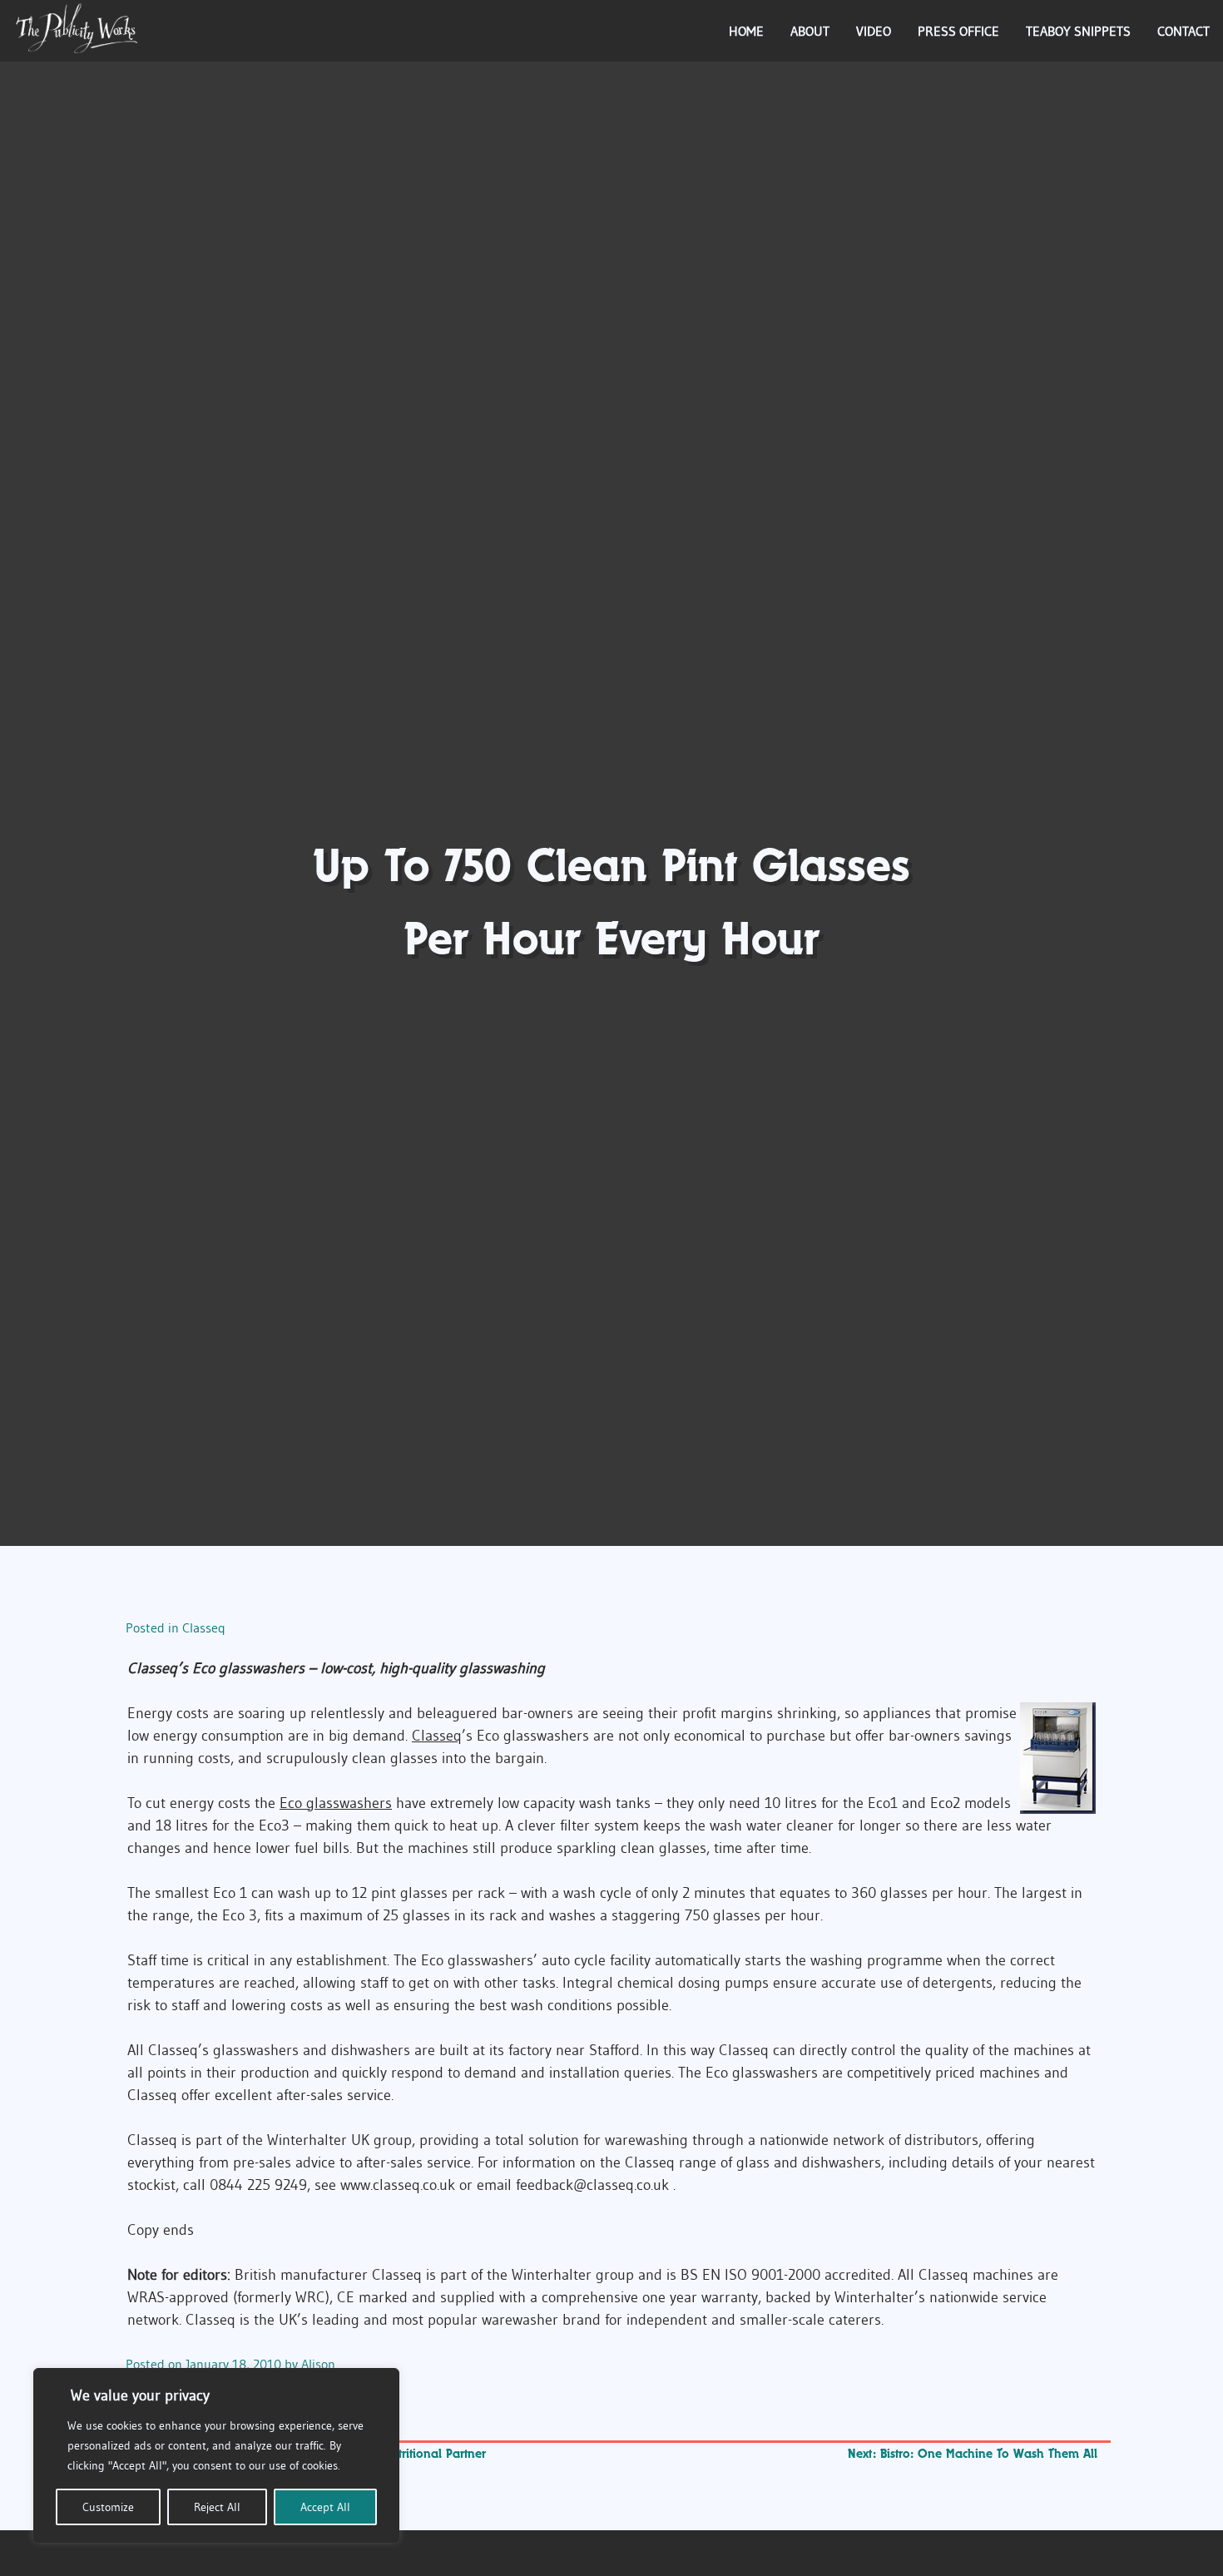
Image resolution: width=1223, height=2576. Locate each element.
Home (746, 31)
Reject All (217, 2507)
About (810, 31)
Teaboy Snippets (1078, 31)
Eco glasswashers (336, 1803)
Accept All (325, 2507)
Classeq (204, 1627)
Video (874, 31)
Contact (1183, 31)
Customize (108, 2507)
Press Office (958, 31)
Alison (318, 2364)
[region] (216, 2455)
